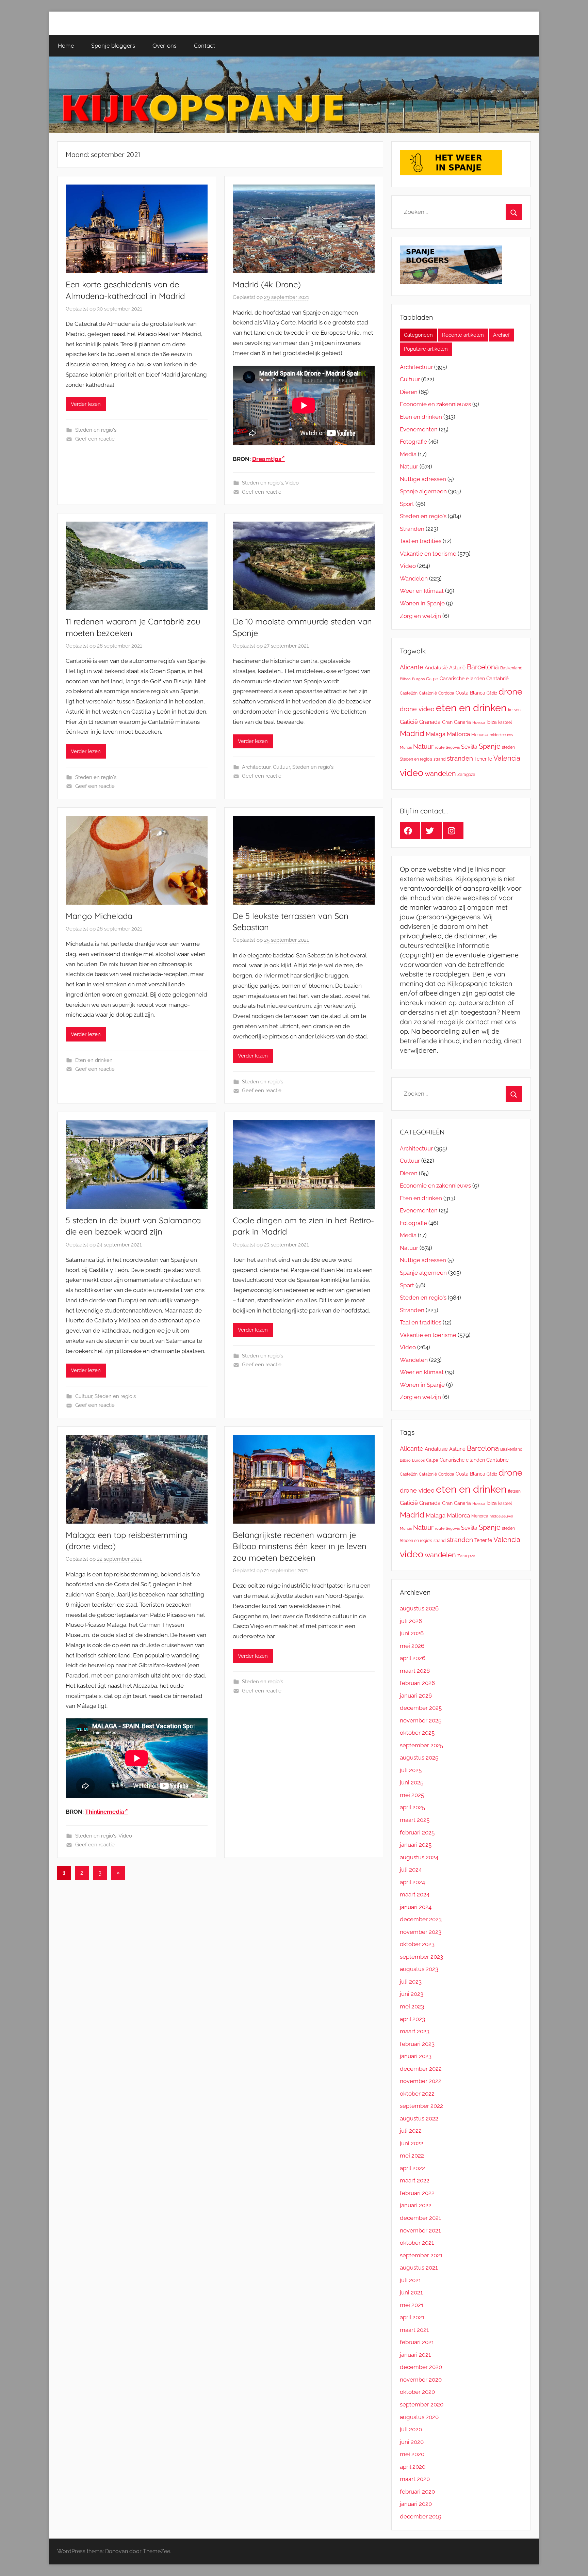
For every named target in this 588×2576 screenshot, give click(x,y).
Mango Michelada (99, 916)
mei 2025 (412, 1795)
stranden (460, 758)
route (440, 747)
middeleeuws (501, 735)
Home (66, 45)
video (412, 773)
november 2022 (421, 2081)
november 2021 (420, 2230)
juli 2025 (411, 1770)
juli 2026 (411, 1621)
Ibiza (492, 722)
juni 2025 (412, 1782)
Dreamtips (267, 459)
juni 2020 (412, 2442)
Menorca (480, 735)
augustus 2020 (419, 2417)
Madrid (412, 733)
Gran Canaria (456, 722)
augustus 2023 (419, 1969)
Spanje (490, 746)
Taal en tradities (421, 541)
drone (510, 691)
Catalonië (428, 693)
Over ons (165, 45)
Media (408, 454)
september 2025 (421, 1745)
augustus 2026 (419, 1608)
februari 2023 (417, 2044)
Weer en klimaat (422, 591)
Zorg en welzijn (420, 616)
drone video (417, 709)
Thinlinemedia (105, 1812)
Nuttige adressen (423, 479)
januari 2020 (416, 2504)
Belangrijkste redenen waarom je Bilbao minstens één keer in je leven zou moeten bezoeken (300, 1546)
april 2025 (412, 1807)
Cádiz (492, 693)
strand (439, 759)
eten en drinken (471, 708)
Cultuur (281, 767)
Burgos (418, 679)
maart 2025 (415, 1820)
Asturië (457, 668)
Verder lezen (86, 404)
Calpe (432, 679)
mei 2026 (412, 1646)
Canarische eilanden (462, 679)
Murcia (406, 747)
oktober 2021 (417, 2243)
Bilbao (405, 679)
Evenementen (419, 429)
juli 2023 (411, 1982)
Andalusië (436, 667)
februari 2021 (417, 2342)
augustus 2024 (419, 1857)
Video (292, 483)
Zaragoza (466, 775)
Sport (407, 504)
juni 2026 (412, 1633)
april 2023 (412, 2019)
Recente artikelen (463, 335)
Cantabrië (497, 679)
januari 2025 (416, 1845)
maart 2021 (414, 2330)
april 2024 (412, 1882)
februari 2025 (417, 1832)
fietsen (514, 710)
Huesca (479, 722)
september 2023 (421, 1957)
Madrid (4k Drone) (267, 284)
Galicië (409, 722)
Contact (205, 45)
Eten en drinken (94, 1060)
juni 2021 (411, 2292)
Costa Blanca (470, 693)
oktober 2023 (417, 1944)
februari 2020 (417, 2492)
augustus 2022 (419, 2118)
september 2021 (421, 2255)
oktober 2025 (417, 1733)
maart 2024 (415, 1894)
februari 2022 (417, 2193)
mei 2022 (412, 2156)
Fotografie (413, 442)
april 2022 (412, 2168)
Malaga (436, 734)
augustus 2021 (419, 2268)
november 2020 (421, 2380)
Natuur (409, 466)
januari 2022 (416, 2205)
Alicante (412, 667)
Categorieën (418, 335)
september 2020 (422, 2404)
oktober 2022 (417, 2094)
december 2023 (421, 1919)
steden (508, 747)
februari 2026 (417, 1683)
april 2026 (413, 1658)
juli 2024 (411, 1870)
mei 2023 (412, 2006)
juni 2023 (412, 1994)
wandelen (440, 774)
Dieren (409, 392)
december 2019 (421, 2516)
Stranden (412, 529)
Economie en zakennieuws (435, 404)
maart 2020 (415, 2479)
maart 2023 (415, 2031)
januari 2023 (416, 2056)
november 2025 (421, 1720)
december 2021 (420, 2218)
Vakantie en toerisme (428, 554)
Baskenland (511, 668)
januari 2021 (415, 2355)
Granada (430, 722)
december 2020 (421, 2367)
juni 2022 (412, 2143)
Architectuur (256, 767)
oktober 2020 (417, 2392)
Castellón (409, 693)
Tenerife (483, 759)
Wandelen (414, 578)
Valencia (507, 758)
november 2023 (421, 1932)
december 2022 (421, 2069)
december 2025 (421, 1708)
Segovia (453, 747)
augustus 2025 (419, 1758)
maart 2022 (415, 2180)
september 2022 (421, 2106)
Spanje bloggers (113, 45)
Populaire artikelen (426, 349)
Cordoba (446, 693)
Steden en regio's (96, 430)
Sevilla (469, 747)
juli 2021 (410, 2280)
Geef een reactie (95, 439)
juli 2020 (411, 2429)
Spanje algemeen (423, 491)
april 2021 (412, 2317)
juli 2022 (411, 2131)
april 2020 (413, 2467)
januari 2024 (416, 1907)
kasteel (505, 722)
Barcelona (483, 667)
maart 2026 (415, 1671)
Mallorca (458, 734)
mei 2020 (412, 2454)
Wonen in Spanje (422, 603)
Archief (501, 335)
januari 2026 (416, 1696)
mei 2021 (412, 2305)
